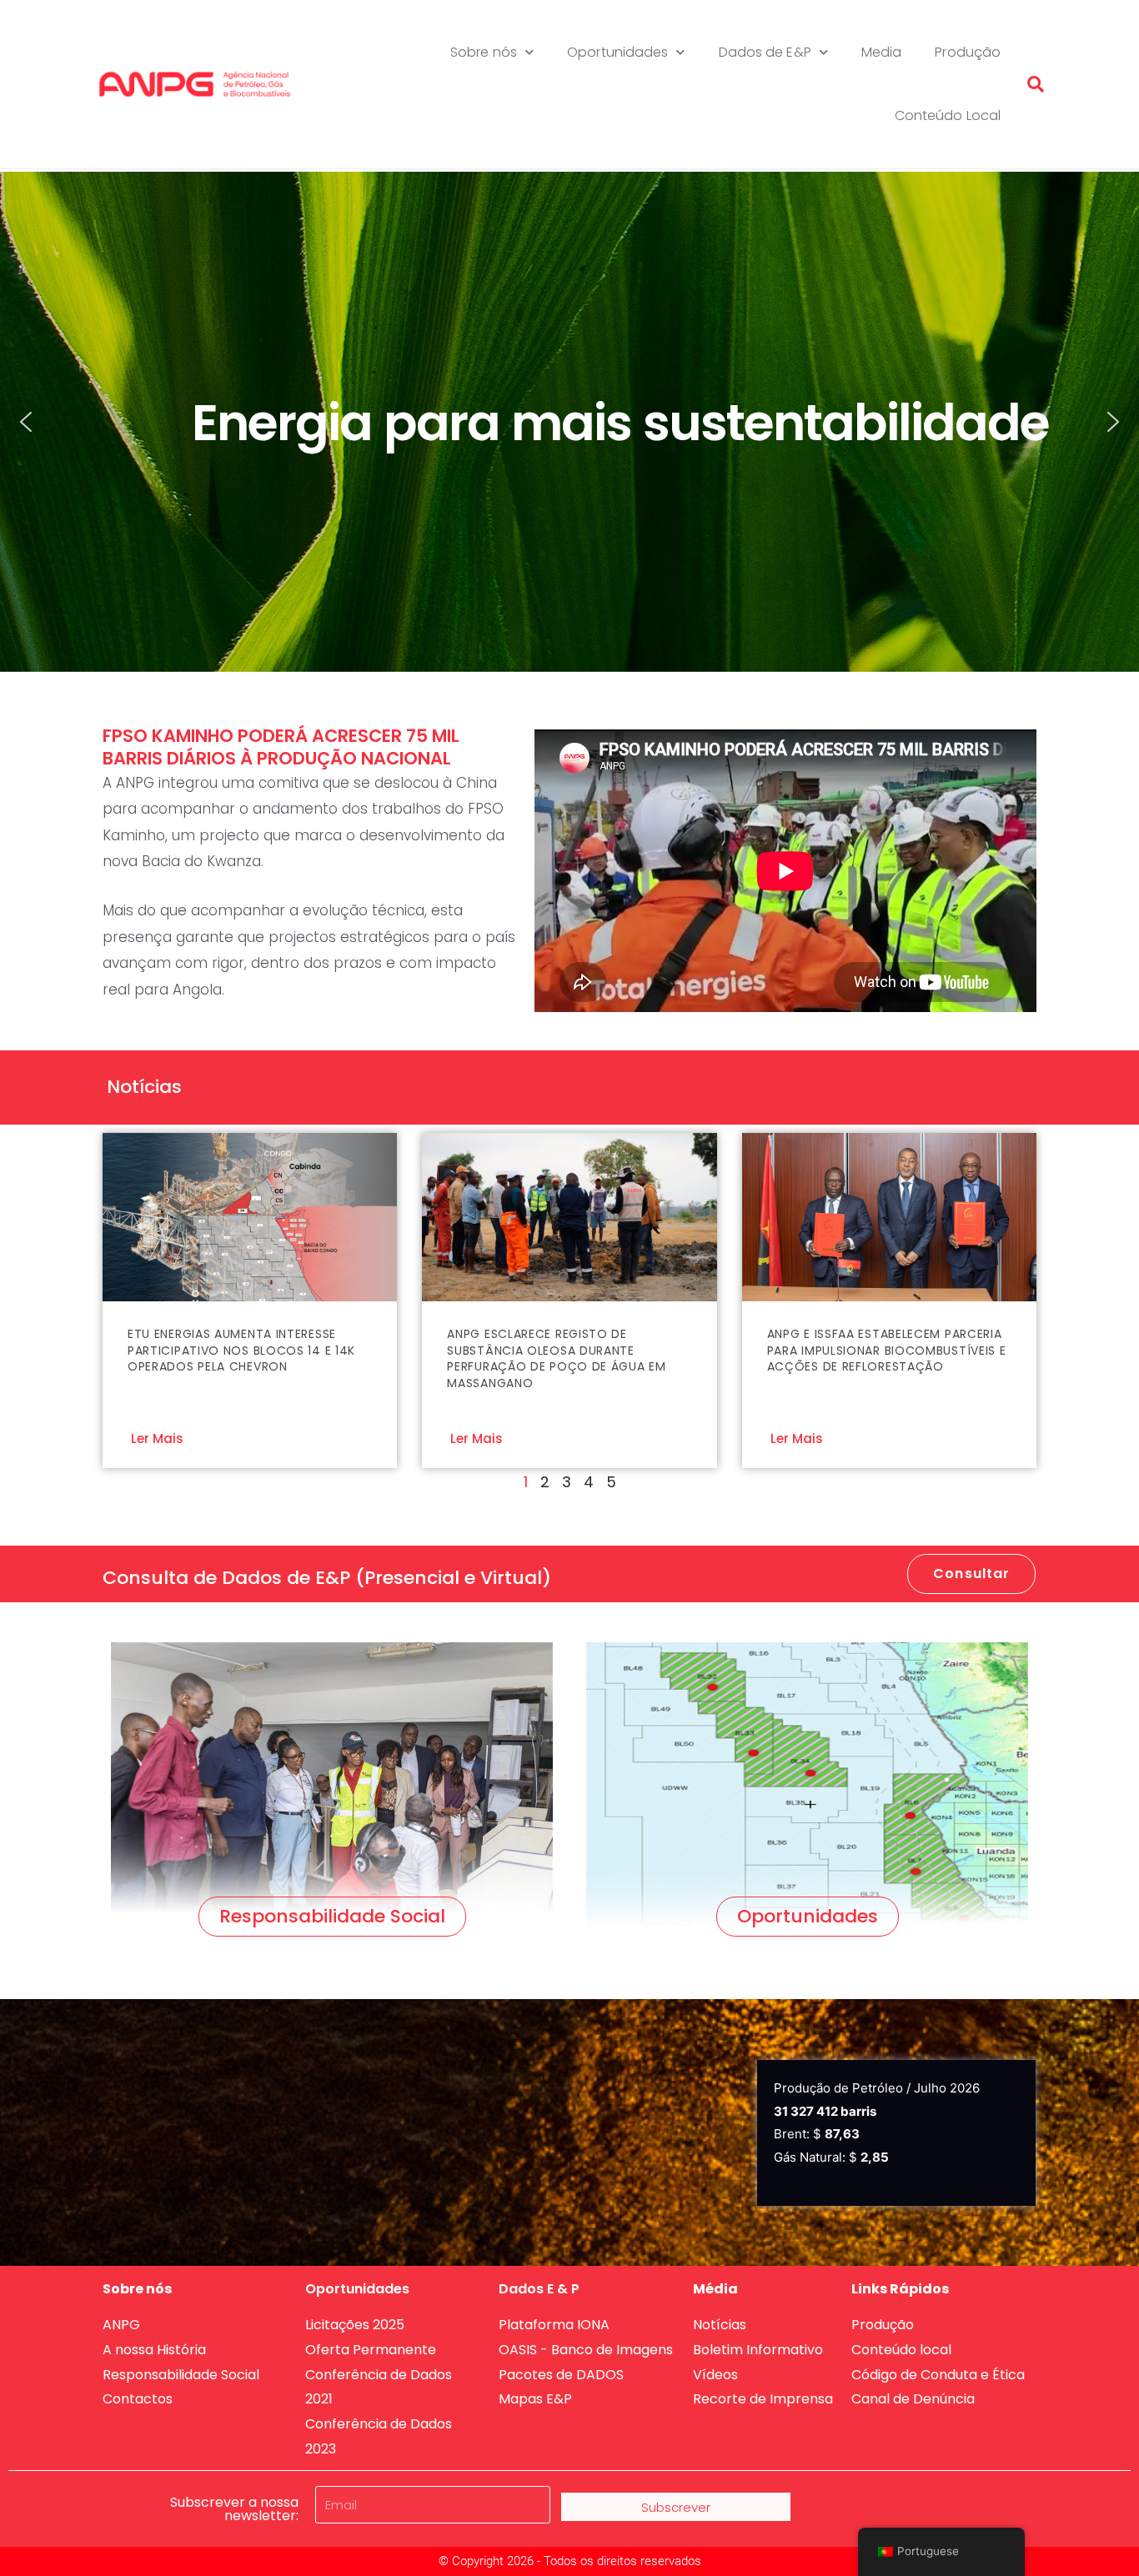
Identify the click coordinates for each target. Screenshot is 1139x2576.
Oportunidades (617, 52)
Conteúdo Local (948, 115)
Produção (968, 52)
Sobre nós (484, 52)
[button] (1036, 84)
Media (882, 52)
